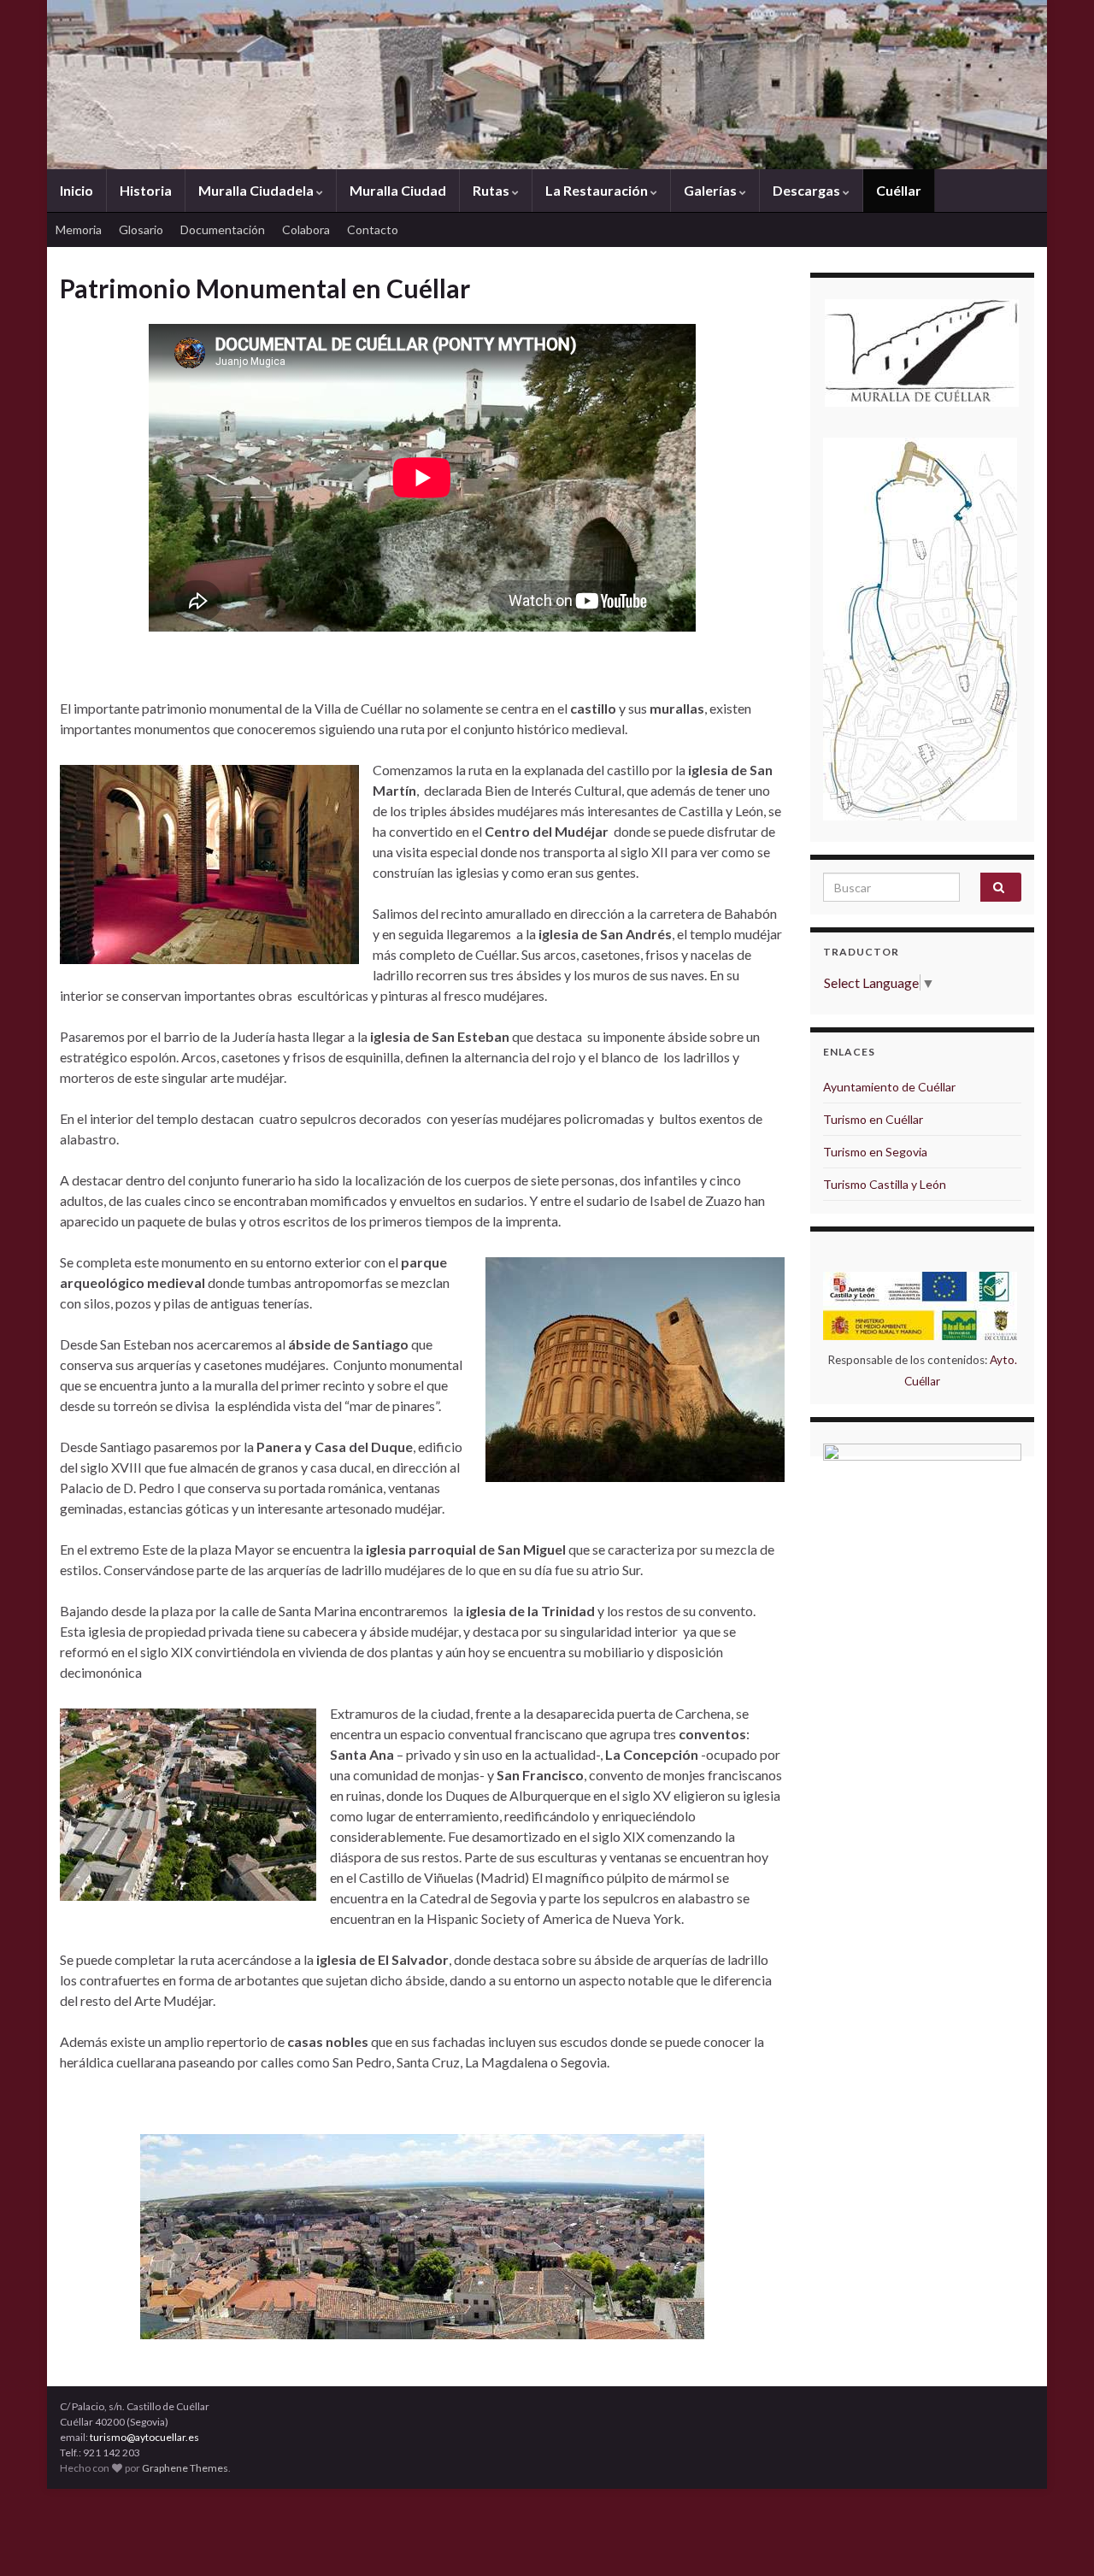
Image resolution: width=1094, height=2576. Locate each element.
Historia (146, 190)
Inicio (76, 190)
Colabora (306, 229)
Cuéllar (899, 190)
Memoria (79, 229)
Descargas (808, 190)
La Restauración (598, 190)
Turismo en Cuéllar (873, 1119)
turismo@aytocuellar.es (144, 2437)
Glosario (141, 229)
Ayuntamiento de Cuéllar (889, 1087)
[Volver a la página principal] (547, 85)
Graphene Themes (185, 2468)
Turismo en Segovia (875, 1152)
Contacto (373, 229)
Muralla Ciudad (398, 190)
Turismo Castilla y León (885, 1184)
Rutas (492, 190)
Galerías (712, 190)
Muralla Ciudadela (257, 190)
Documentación (223, 229)
